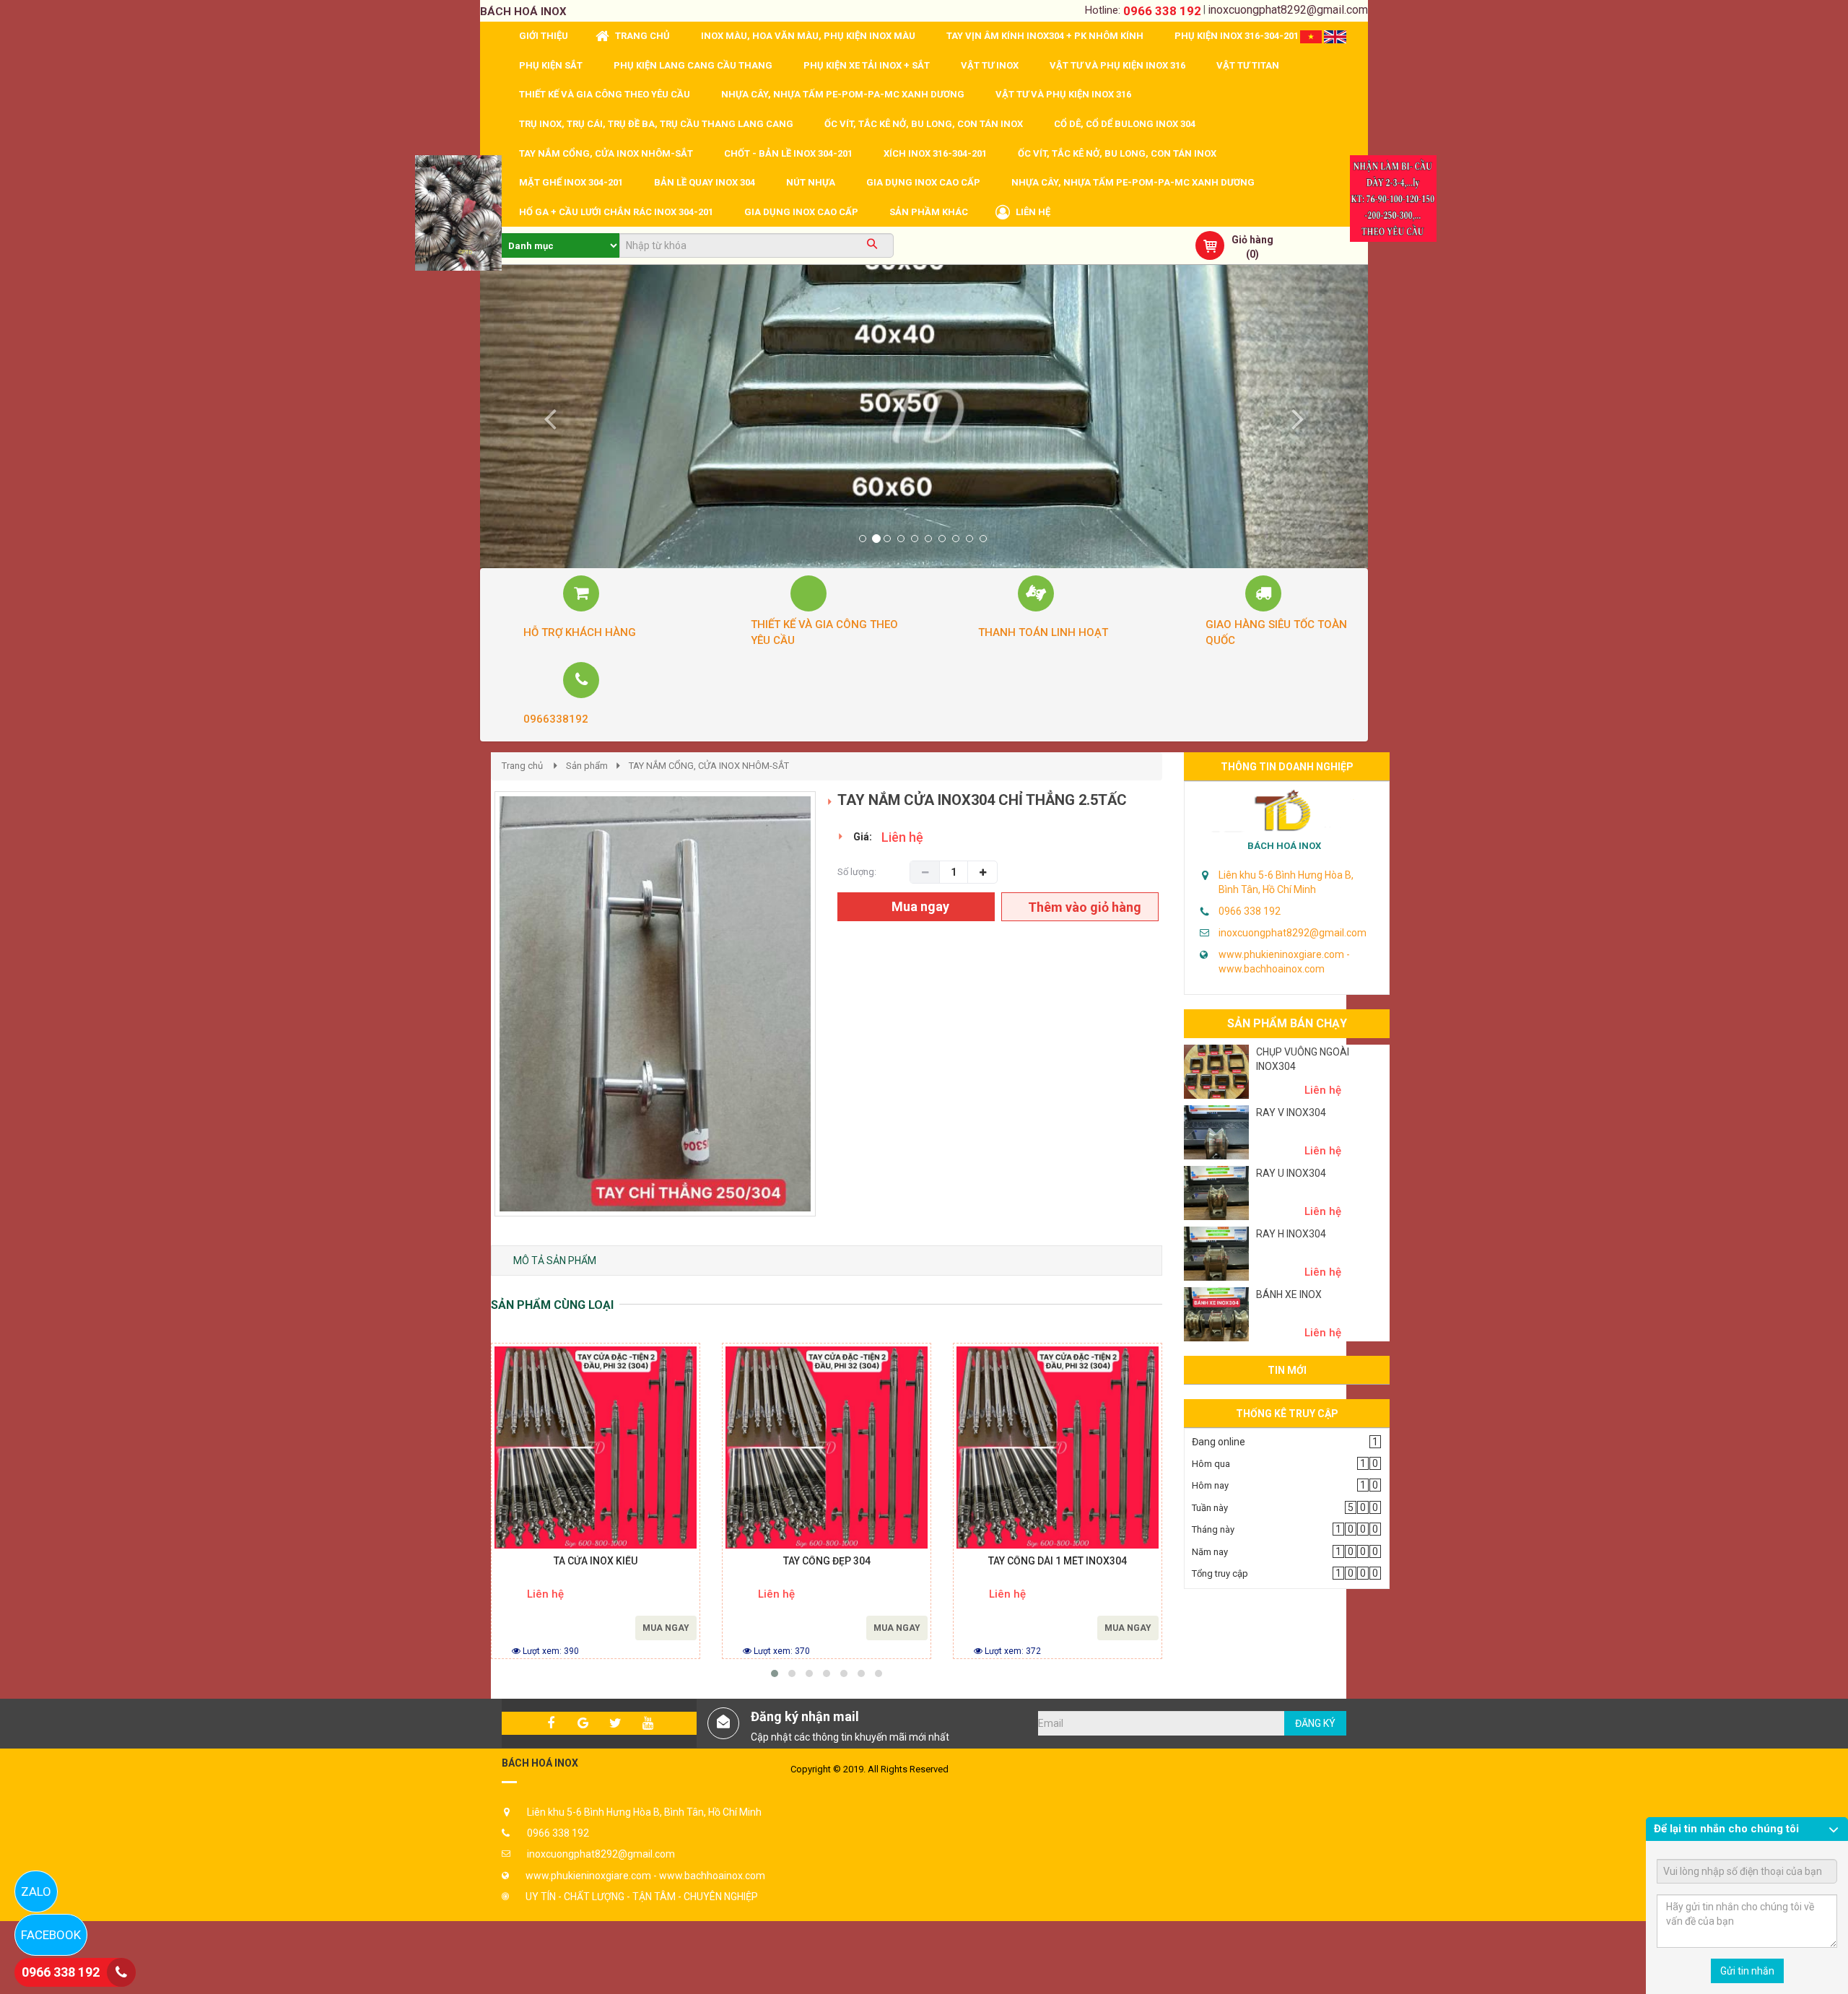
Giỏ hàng (1252, 240)
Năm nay (1210, 1552)
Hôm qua (1211, 1464)
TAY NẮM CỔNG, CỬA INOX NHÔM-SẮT (709, 766)
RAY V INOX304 (1291, 1113)
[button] (547, 417)
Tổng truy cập (1220, 1573)
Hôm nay (1210, 1485)
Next (841, 1019)
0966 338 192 (1162, 11)
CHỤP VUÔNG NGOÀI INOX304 (1303, 1059)
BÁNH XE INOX (1289, 1294)
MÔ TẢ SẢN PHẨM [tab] (555, 1261)
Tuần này (1210, 1508)
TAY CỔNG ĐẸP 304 (827, 1561)
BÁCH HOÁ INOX (1284, 846)
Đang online (1219, 1442)
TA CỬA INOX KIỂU (596, 1561)
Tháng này (1213, 1529)
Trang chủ (522, 766)
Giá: (863, 837)
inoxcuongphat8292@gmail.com (1288, 10)
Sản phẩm (587, 766)
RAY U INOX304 (1291, 1173)
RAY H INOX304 (1291, 1234)
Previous (473, 1019)
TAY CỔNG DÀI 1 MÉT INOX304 (1058, 1561)
